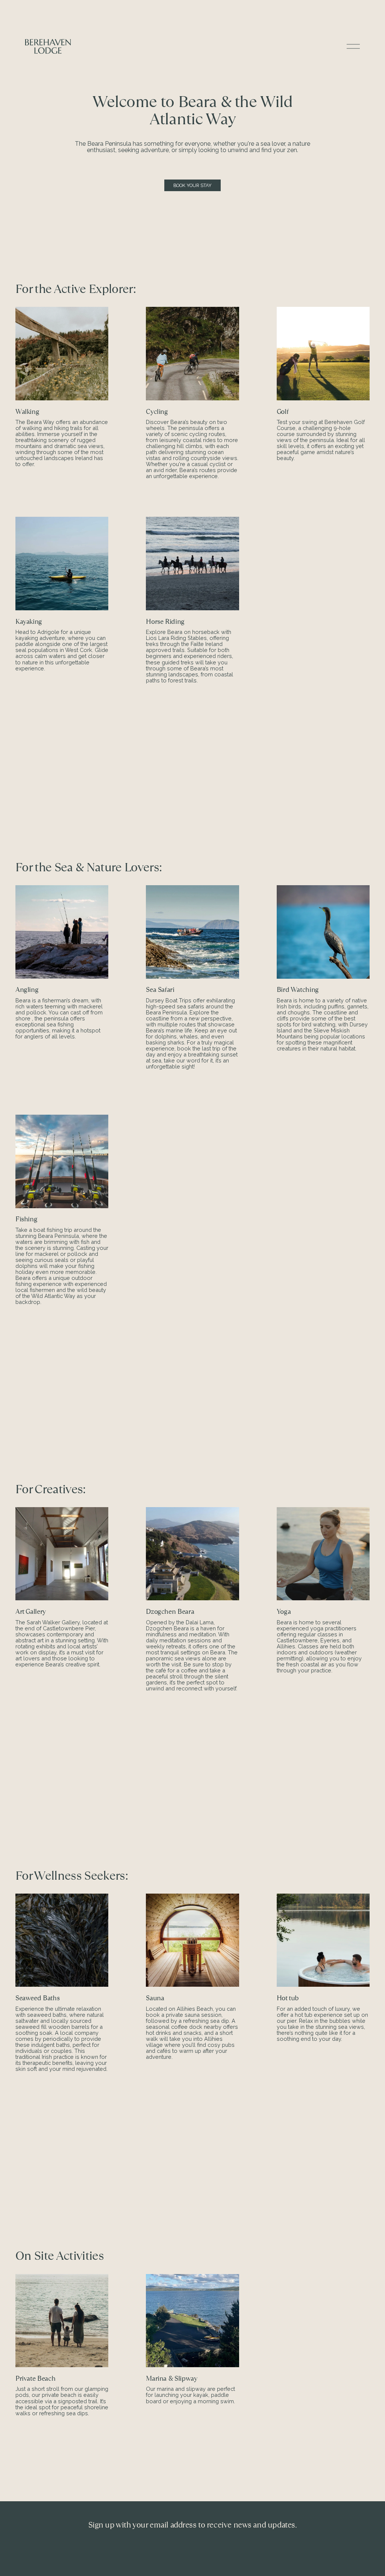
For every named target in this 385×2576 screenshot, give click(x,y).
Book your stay (192, 185)
